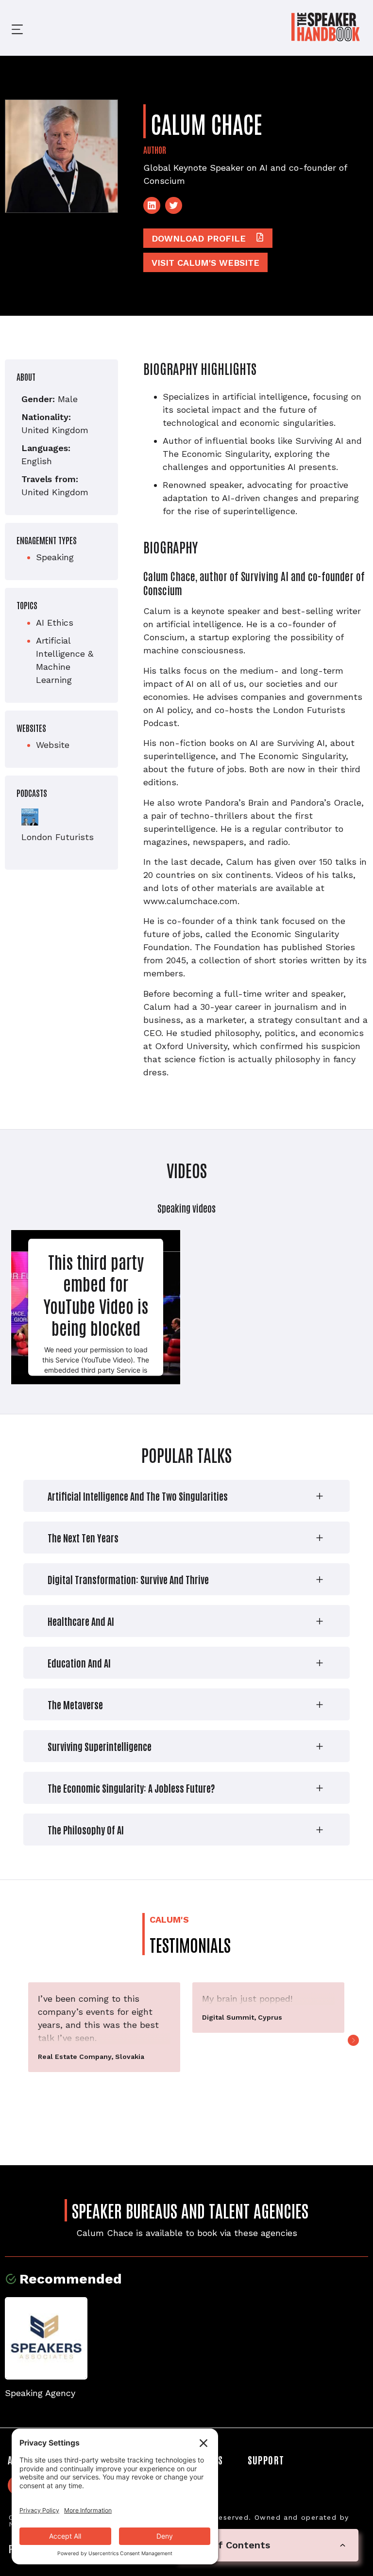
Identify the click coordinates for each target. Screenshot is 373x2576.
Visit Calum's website (205, 263)
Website (53, 745)
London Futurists (58, 837)
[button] (10, 28)
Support (266, 2460)
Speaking (55, 557)
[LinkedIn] (152, 205)
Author (155, 149)
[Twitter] (174, 205)
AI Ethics (55, 623)
